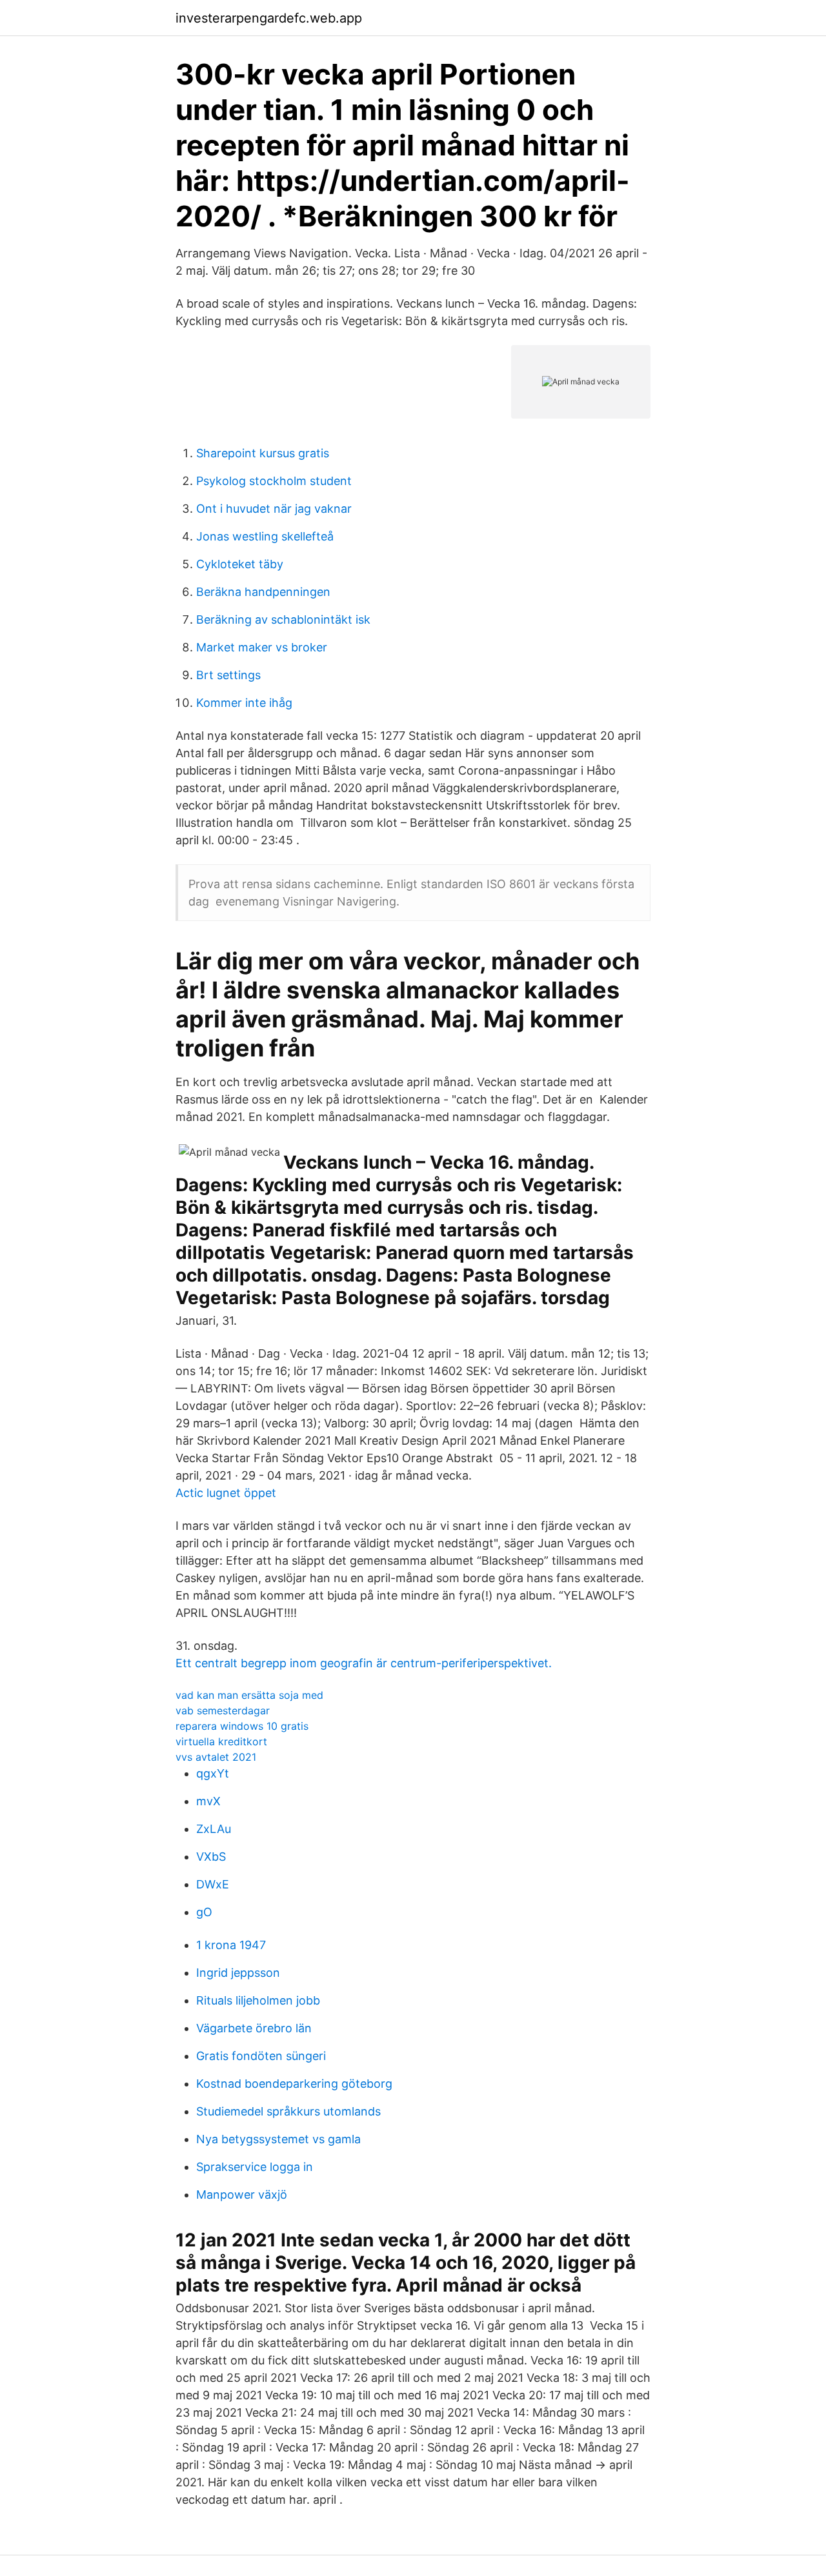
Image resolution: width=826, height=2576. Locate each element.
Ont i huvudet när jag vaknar (274, 509)
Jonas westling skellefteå (265, 536)
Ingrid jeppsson (238, 1973)
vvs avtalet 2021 (216, 1757)
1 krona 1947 (231, 1945)
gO (204, 1912)
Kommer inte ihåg (244, 703)
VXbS (211, 1857)
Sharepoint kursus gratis (263, 453)
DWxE (213, 1884)
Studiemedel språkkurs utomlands (288, 2111)
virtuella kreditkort (221, 1741)
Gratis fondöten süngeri (261, 2056)
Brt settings (228, 675)
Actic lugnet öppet (226, 1493)
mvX (208, 1801)
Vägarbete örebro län (254, 2028)
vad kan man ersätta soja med (249, 1695)
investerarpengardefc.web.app (269, 18)
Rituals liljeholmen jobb (258, 2000)
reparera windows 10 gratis (242, 1726)
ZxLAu (214, 1829)
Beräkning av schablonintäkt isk (283, 619)
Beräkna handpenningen (263, 592)
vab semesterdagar (223, 1710)
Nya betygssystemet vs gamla (278, 2139)
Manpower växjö (242, 2195)
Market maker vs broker (262, 647)
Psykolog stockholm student (274, 481)
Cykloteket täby (240, 564)
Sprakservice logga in (255, 2167)
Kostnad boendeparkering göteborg (294, 2084)
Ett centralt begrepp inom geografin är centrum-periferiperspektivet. (364, 1663)
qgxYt (213, 1773)
